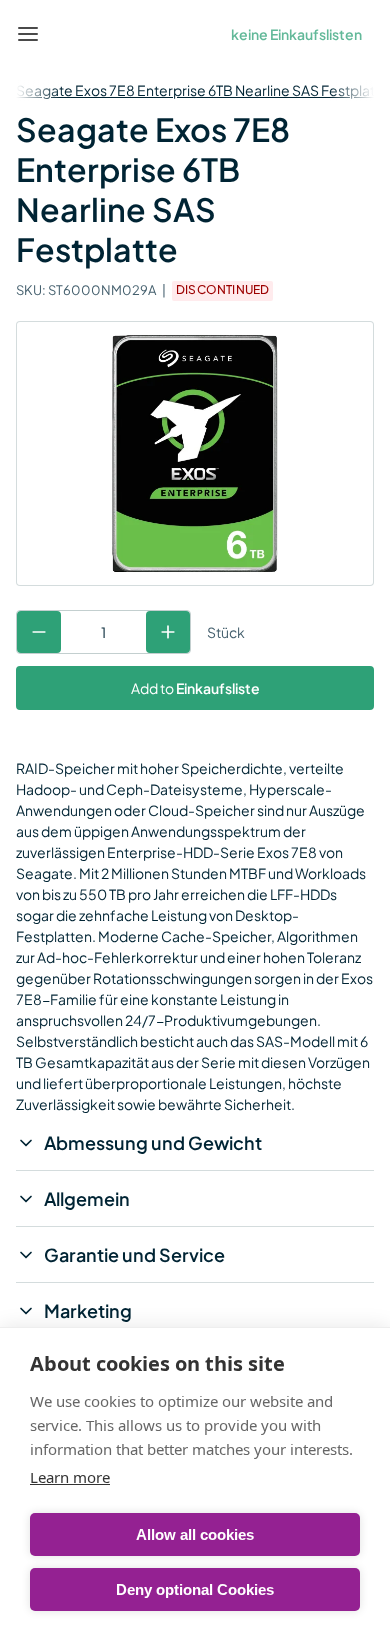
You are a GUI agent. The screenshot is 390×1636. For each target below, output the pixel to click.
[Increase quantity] (168, 632)
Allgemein (87, 1198)
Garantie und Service (134, 1254)
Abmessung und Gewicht (153, 1142)
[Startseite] (74, 34)
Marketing (88, 1310)
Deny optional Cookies (195, 1589)
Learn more (70, 1477)
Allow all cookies (195, 1534)
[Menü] (28, 34)
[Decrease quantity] (39, 632)
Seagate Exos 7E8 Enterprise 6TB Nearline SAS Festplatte (202, 90)
